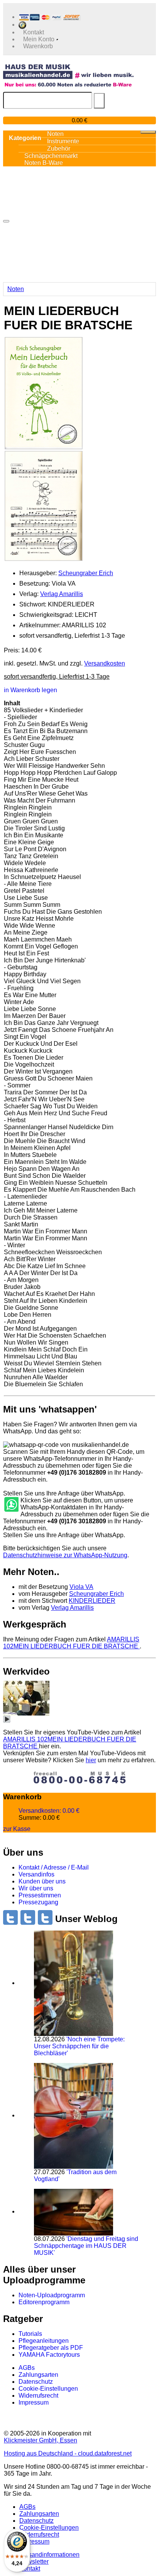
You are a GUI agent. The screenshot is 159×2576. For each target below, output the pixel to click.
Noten (16, 289)
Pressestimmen (40, 1895)
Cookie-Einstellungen (48, 2389)
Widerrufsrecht (38, 2396)
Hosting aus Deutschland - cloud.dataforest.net (68, 2453)
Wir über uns (36, 1888)
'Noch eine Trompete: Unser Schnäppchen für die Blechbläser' (79, 2046)
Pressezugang (38, 1902)
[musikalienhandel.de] (68, 71)
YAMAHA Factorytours (49, 2355)
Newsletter (34, 2562)
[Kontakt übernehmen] (11, 1505)
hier (91, 1760)
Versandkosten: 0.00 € (49, 1811)
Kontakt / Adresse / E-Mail (54, 1867)
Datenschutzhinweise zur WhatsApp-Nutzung (65, 1555)
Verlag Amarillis (62, 594)
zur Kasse (17, 1829)
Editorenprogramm (44, 2302)
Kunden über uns (42, 1881)
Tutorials (30, 2334)
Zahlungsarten (38, 2375)
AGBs (27, 2368)
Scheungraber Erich (86, 573)
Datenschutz (36, 2382)
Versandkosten (105, 663)
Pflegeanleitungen (44, 2341)
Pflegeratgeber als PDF (51, 2348)
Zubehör (59, 148)
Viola (81, 1587)
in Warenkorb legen (30, 690)
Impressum (34, 2402)
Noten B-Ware (44, 163)
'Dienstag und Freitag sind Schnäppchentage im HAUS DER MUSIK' (86, 2246)
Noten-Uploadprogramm (52, 2295)
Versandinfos (36, 1874)
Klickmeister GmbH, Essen (41, 2440)
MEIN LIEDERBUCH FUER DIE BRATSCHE (71, 1643)
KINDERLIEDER (92, 1601)
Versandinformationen (49, 2555)
